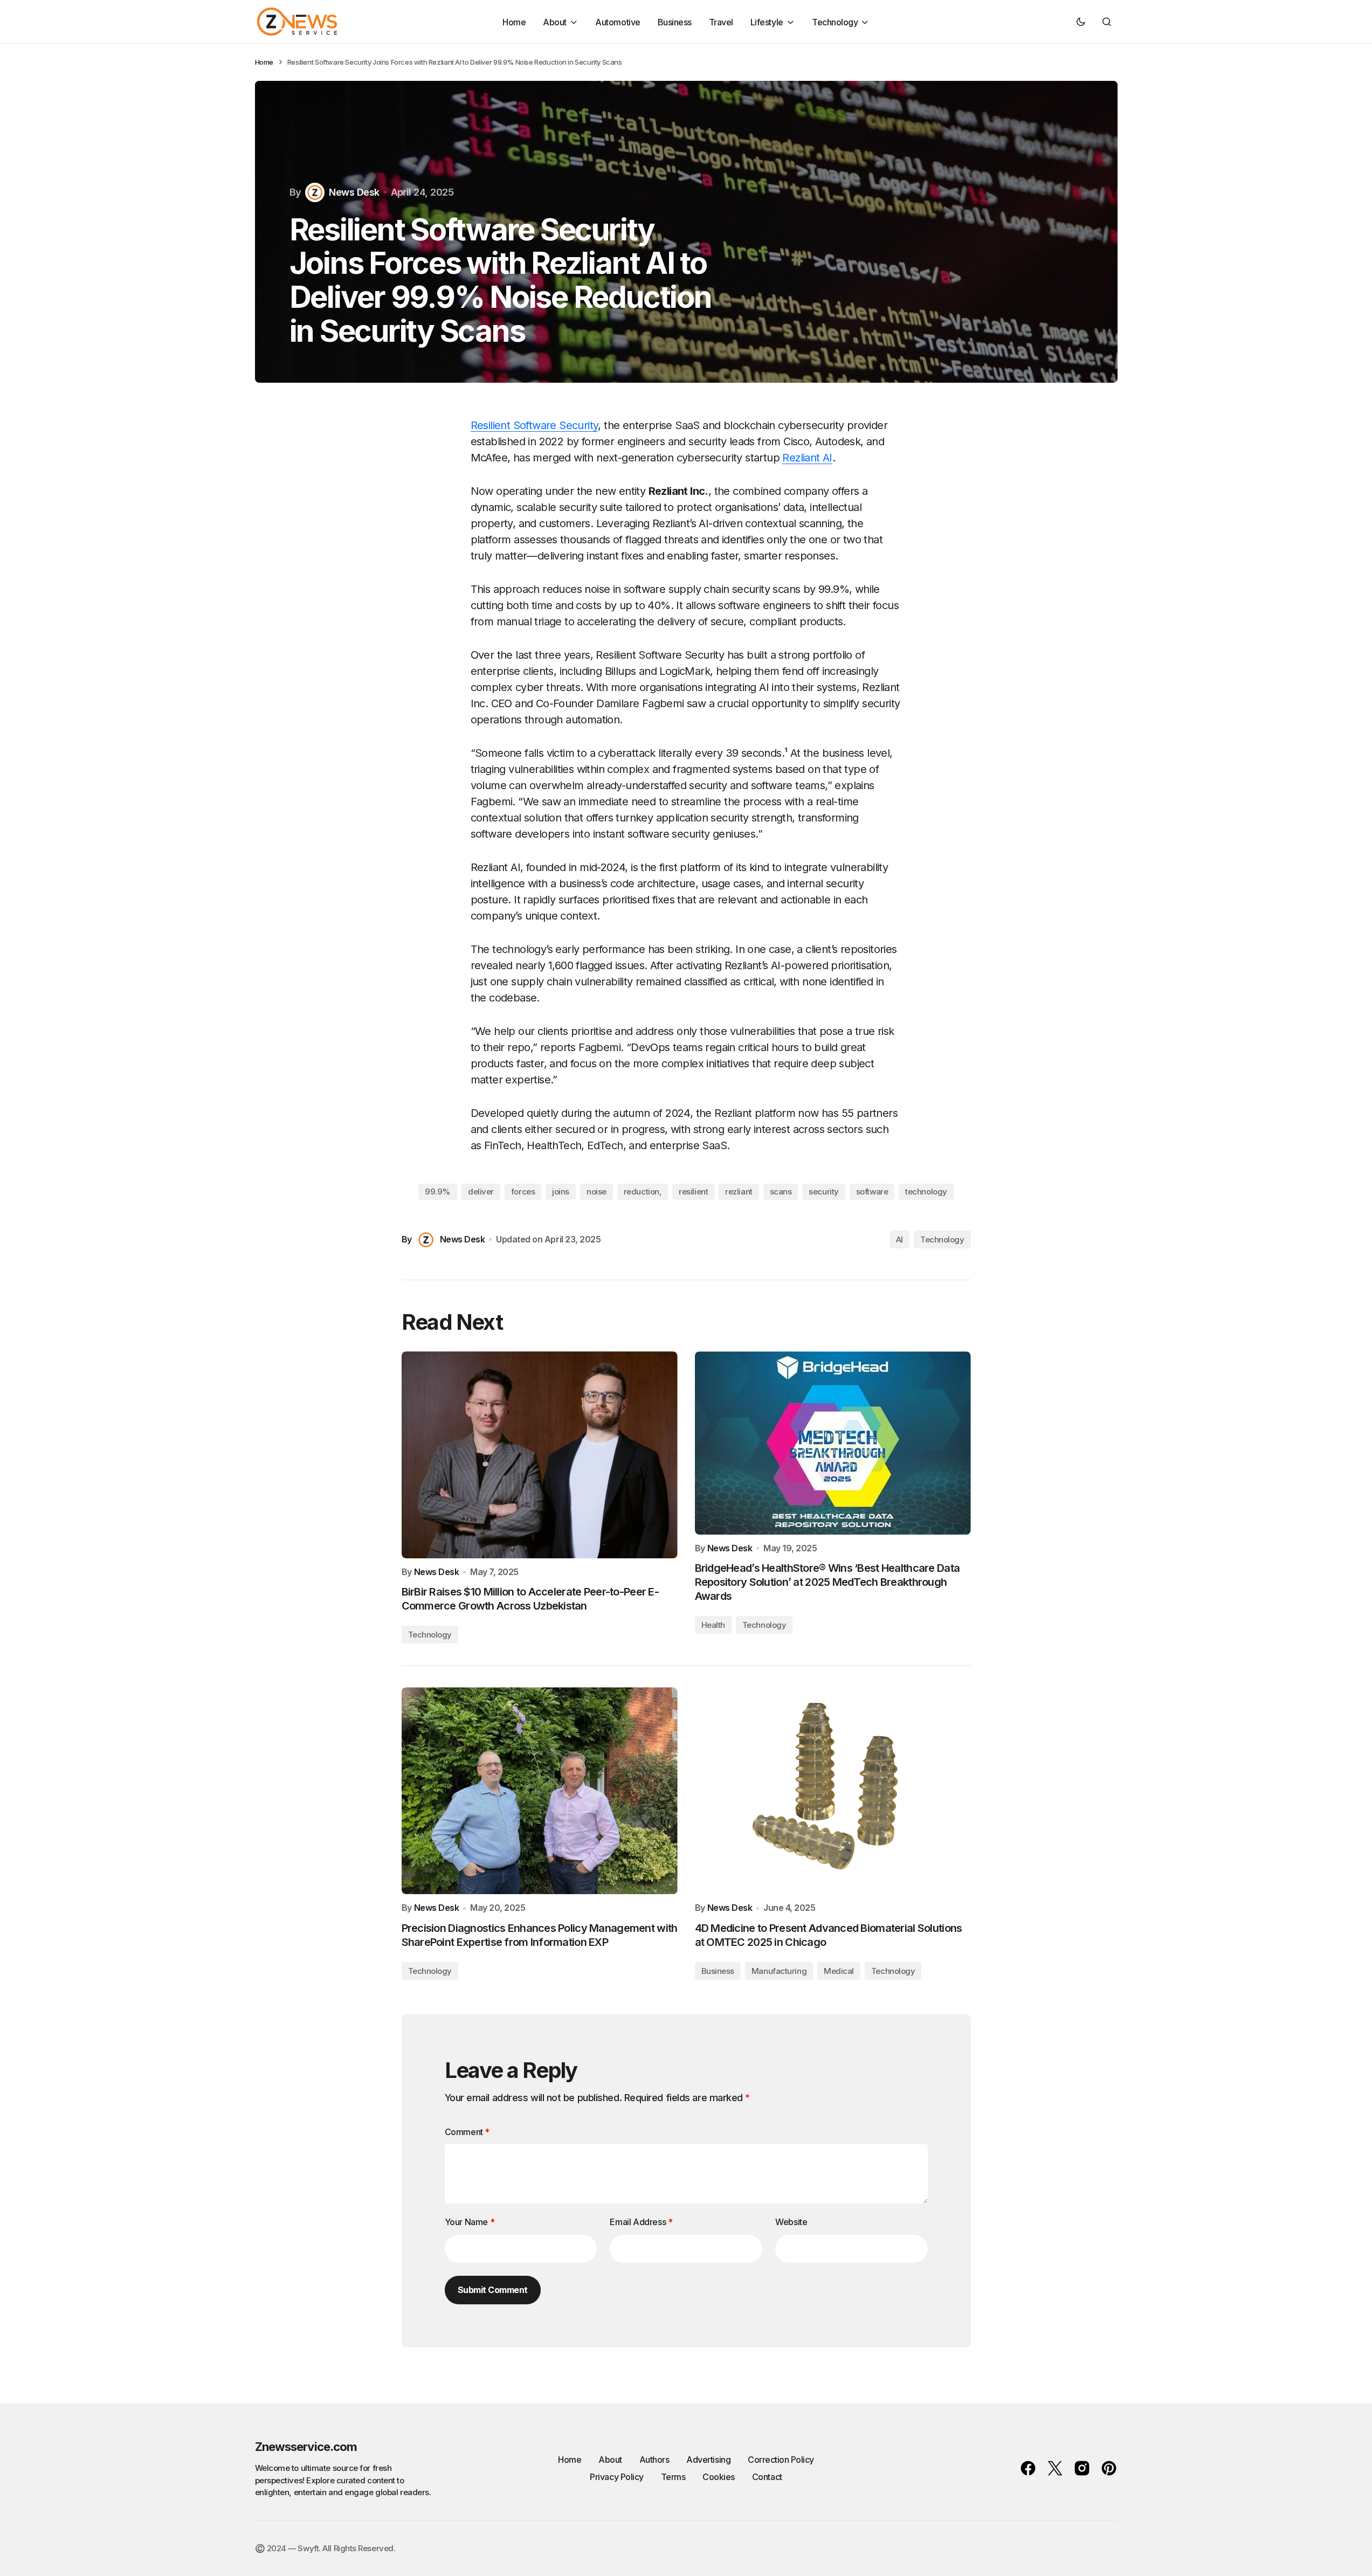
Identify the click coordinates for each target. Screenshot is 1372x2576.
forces (523, 1192)
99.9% (438, 1192)
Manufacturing (779, 1971)
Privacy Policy (616, 2477)
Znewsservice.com (306, 2447)
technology (926, 1192)
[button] (1081, 22)
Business (718, 1971)
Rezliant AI (807, 458)
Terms (673, 2477)
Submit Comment (493, 2290)
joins (561, 1192)
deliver (481, 1192)
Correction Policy (781, 2460)
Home (264, 62)
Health (713, 1625)
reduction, (643, 1192)
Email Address (641, 2222)
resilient (693, 1192)
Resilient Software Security (535, 425)
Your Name (470, 2222)
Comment (467, 2132)
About (610, 2460)
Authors (654, 2460)
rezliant (739, 1192)
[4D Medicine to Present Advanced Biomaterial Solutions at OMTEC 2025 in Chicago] (833, 1791)
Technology (942, 1239)
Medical (839, 1971)
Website (791, 2222)
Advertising (708, 2460)
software (872, 1192)
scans (781, 1192)
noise (597, 1192)
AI (899, 1239)
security (823, 1192)
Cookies (719, 2477)
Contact (767, 2477)
